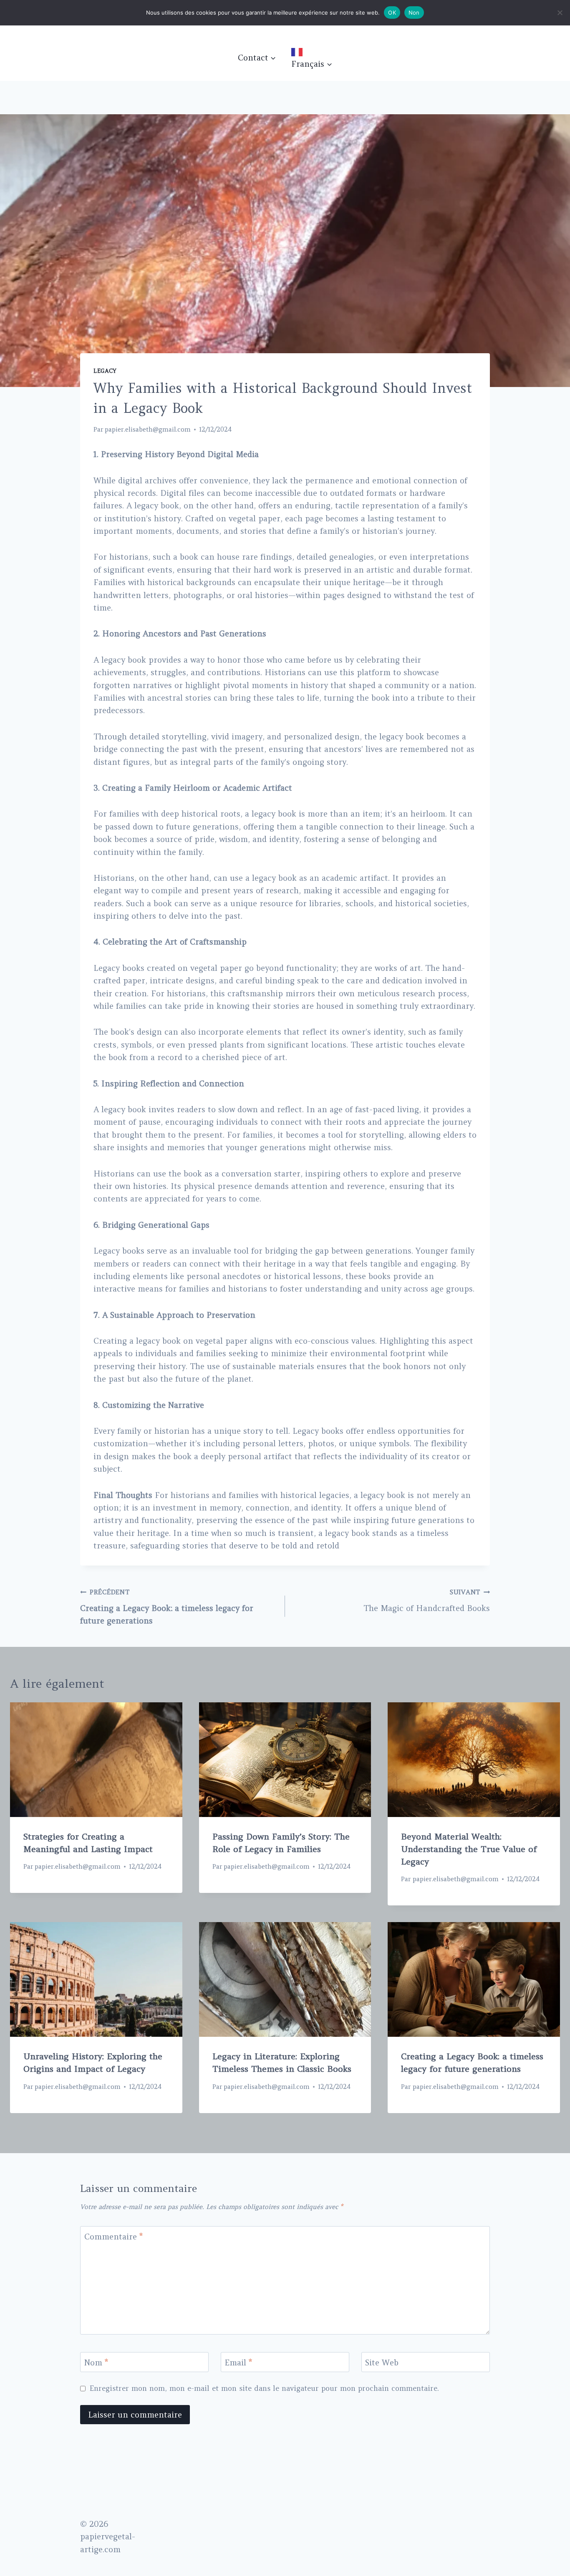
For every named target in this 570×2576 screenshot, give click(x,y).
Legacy (105, 371)
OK (392, 13)
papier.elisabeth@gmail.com (148, 429)
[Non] (560, 13)
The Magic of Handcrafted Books (427, 1601)
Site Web (382, 2362)
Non (414, 13)
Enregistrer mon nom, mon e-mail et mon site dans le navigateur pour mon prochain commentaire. (264, 2388)
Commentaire (113, 2237)
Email (238, 2362)
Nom (96, 2362)
